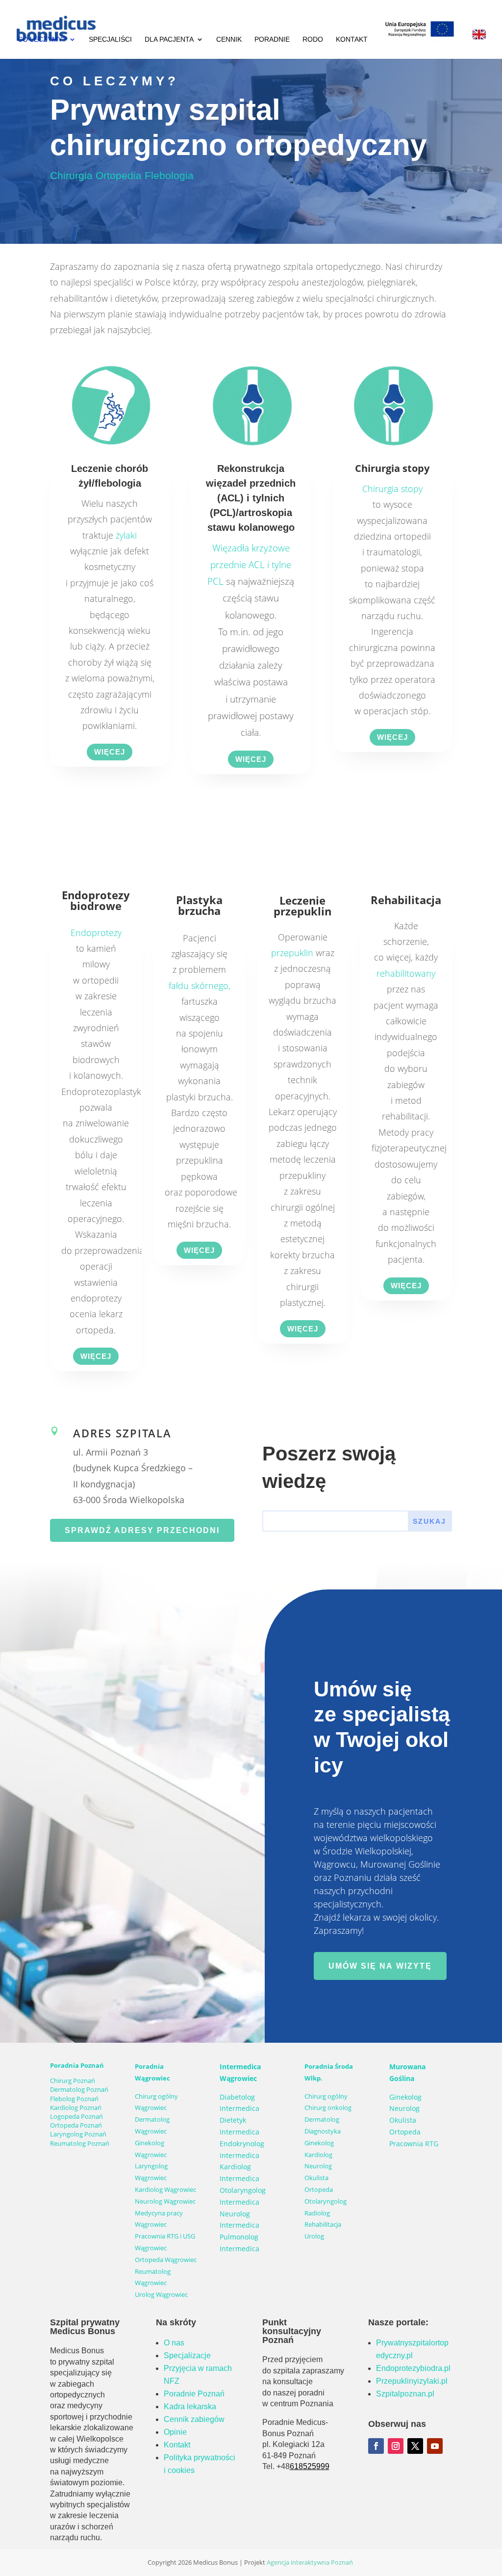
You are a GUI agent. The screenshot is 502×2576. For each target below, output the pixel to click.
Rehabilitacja (406, 900)
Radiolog (317, 2213)
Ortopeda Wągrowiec (166, 2260)
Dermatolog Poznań (79, 2089)
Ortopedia (120, 175)
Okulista (316, 2178)
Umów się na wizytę (380, 1966)
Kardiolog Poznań (76, 2108)
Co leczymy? (42, 39)
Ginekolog (319, 2143)
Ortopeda (319, 2189)
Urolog (314, 2236)
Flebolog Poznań (74, 2099)
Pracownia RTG (414, 2144)
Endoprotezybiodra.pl (413, 2368)
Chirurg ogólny (326, 2096)
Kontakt (352, 39)
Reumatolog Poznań (80, 2143)
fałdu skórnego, (200, 986)
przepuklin (292, 953)
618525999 (310, 2466)
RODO (313, 39)
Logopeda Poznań (76, 2116)
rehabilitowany (406, 973)
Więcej (110, 752)
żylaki (126, 535)
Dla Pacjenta (169, 39)
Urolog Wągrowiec (161, 2294)
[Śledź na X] (415, 2446)
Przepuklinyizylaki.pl (412, 2381)
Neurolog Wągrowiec (165, 2201)
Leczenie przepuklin (302, 906)
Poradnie (272, 39)
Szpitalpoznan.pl (405, 2394)
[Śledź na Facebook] (376, 2446)
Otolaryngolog (326, 2201)
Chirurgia (71, 175)
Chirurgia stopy (392, 489)
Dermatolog (322, 2119)
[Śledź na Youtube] (435, 2446)
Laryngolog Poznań (78, 2134)
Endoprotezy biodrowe (96, 900)
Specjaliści (110, 39)
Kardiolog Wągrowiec (165, 2189)
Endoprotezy (96, 933)
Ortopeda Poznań (76, 2125)
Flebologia (169, 175)
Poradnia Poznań (77, 2065)
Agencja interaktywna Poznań (310, 2562)
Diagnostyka (323, 2131)
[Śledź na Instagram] (396, 2446)
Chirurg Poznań (73, 2081)
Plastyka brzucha (199, 905)
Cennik (229, 39)
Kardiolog (318, 2155)
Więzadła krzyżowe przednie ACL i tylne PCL (249, 565)
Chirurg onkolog (328, 2108)
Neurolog (318, 2166)
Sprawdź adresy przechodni (142, 1530)
